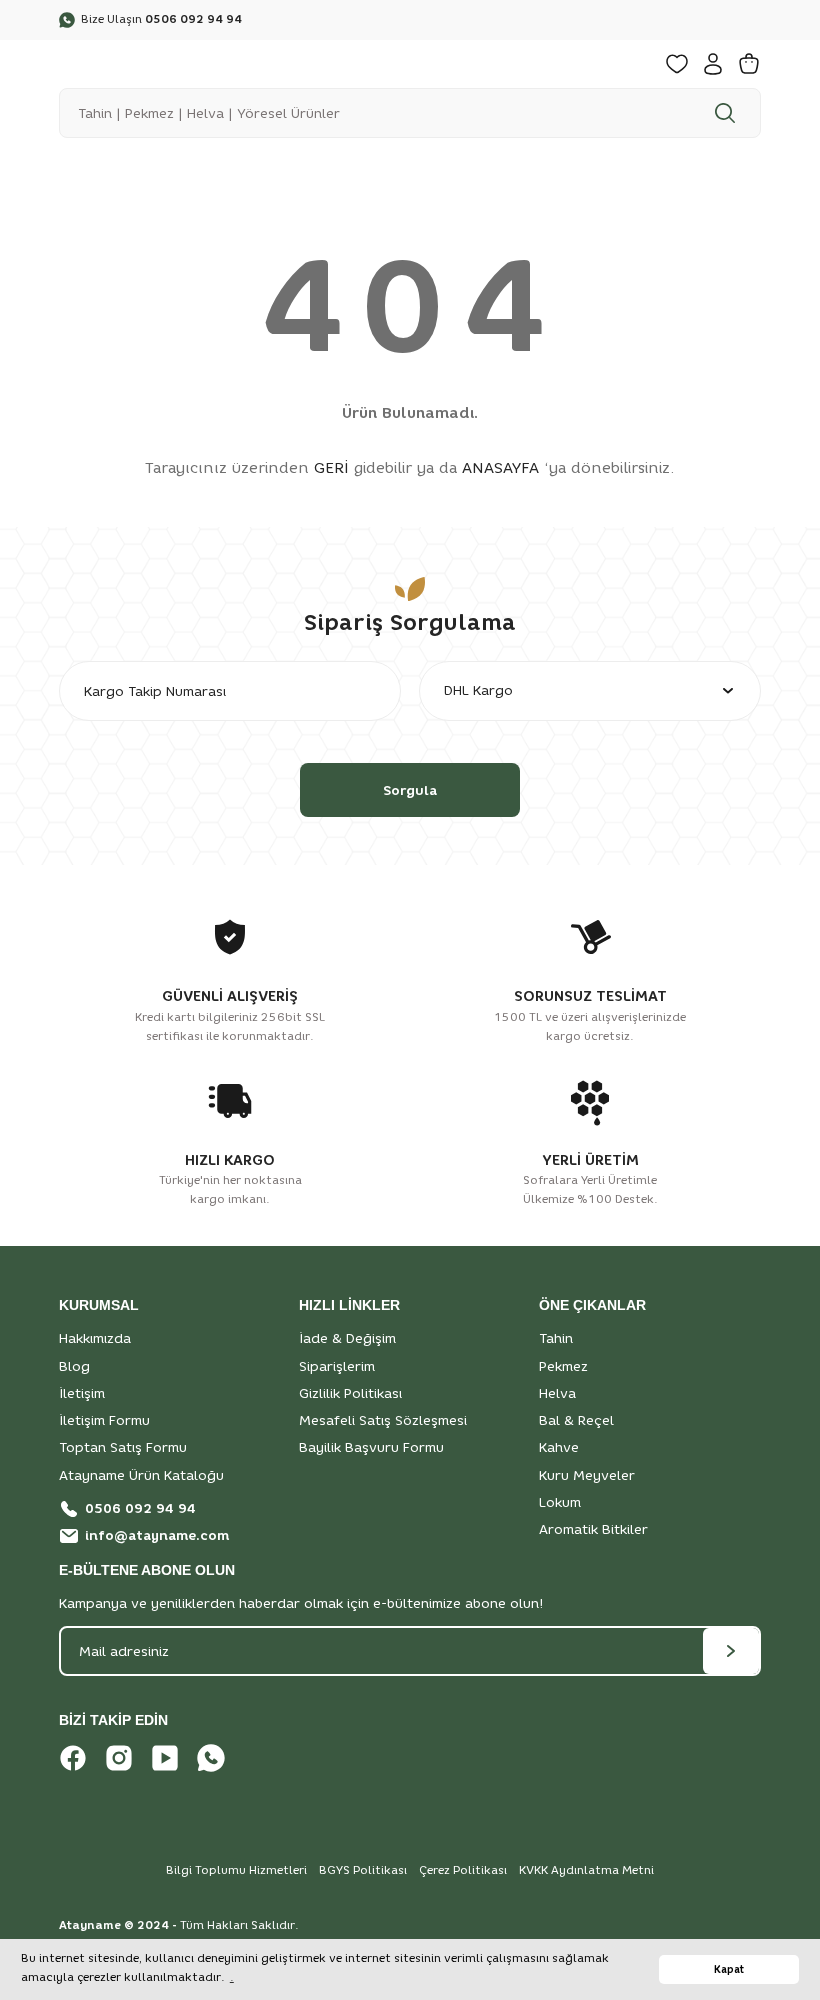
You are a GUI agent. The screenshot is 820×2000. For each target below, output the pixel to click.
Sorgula (410, 790)
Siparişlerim (337, 1366)
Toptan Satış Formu (123, 1447)
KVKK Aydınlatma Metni (586, 1870)
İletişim (82, 1393)
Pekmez (563, 1366)
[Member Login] (713, 64)
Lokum (560, 1502)
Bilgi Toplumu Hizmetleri (236, 1870)
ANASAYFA (500, 468)
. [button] (232, 1977)
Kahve (559, 1447)
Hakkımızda (95, 1338)
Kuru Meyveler (587, 1475)
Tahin (556, 1338)
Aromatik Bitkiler (593, 1529)
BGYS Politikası (363, 1870)
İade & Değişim (347, 1338)
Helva (557, 1393)
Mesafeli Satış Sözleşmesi (383, 1420)
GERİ (331, 468)
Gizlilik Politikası (350, 1393)
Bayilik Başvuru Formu (371, 1447)
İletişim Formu (104, 1420)
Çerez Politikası (463, 1870)
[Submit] (731, 1651)
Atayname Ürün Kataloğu (141, 1475)
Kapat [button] (729, 1969)
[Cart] (749, 64)
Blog (74, 1366)
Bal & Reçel (576, 1420)
